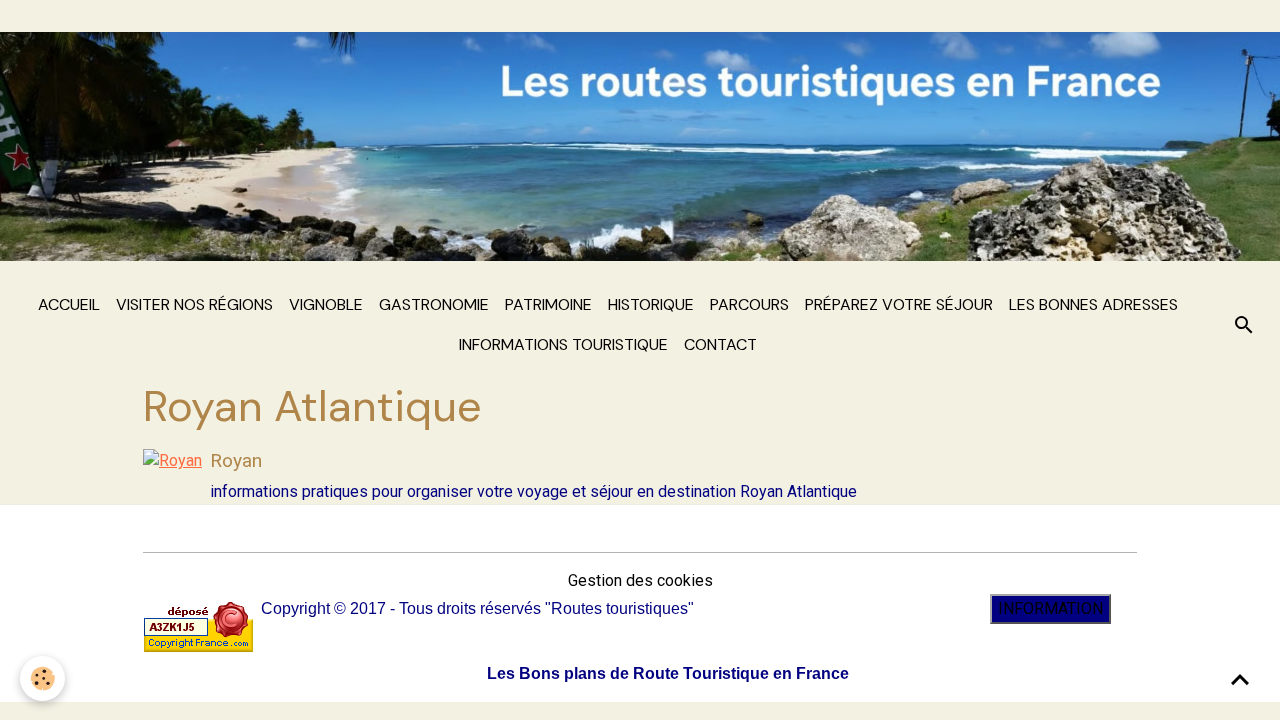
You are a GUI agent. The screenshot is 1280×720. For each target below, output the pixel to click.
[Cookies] (42, 678)
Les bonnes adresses (1093, 304)
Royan (236, 460)
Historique (651, 304)
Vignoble (326, 304)
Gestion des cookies (640, 580)
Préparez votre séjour (899, 304)
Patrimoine (548, 304)
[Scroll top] (1240, 680)
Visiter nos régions (194, 304)
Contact (720, 344)
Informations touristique (563, 344)
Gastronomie (434, 304)
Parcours (749, 304)
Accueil (69, 304)
